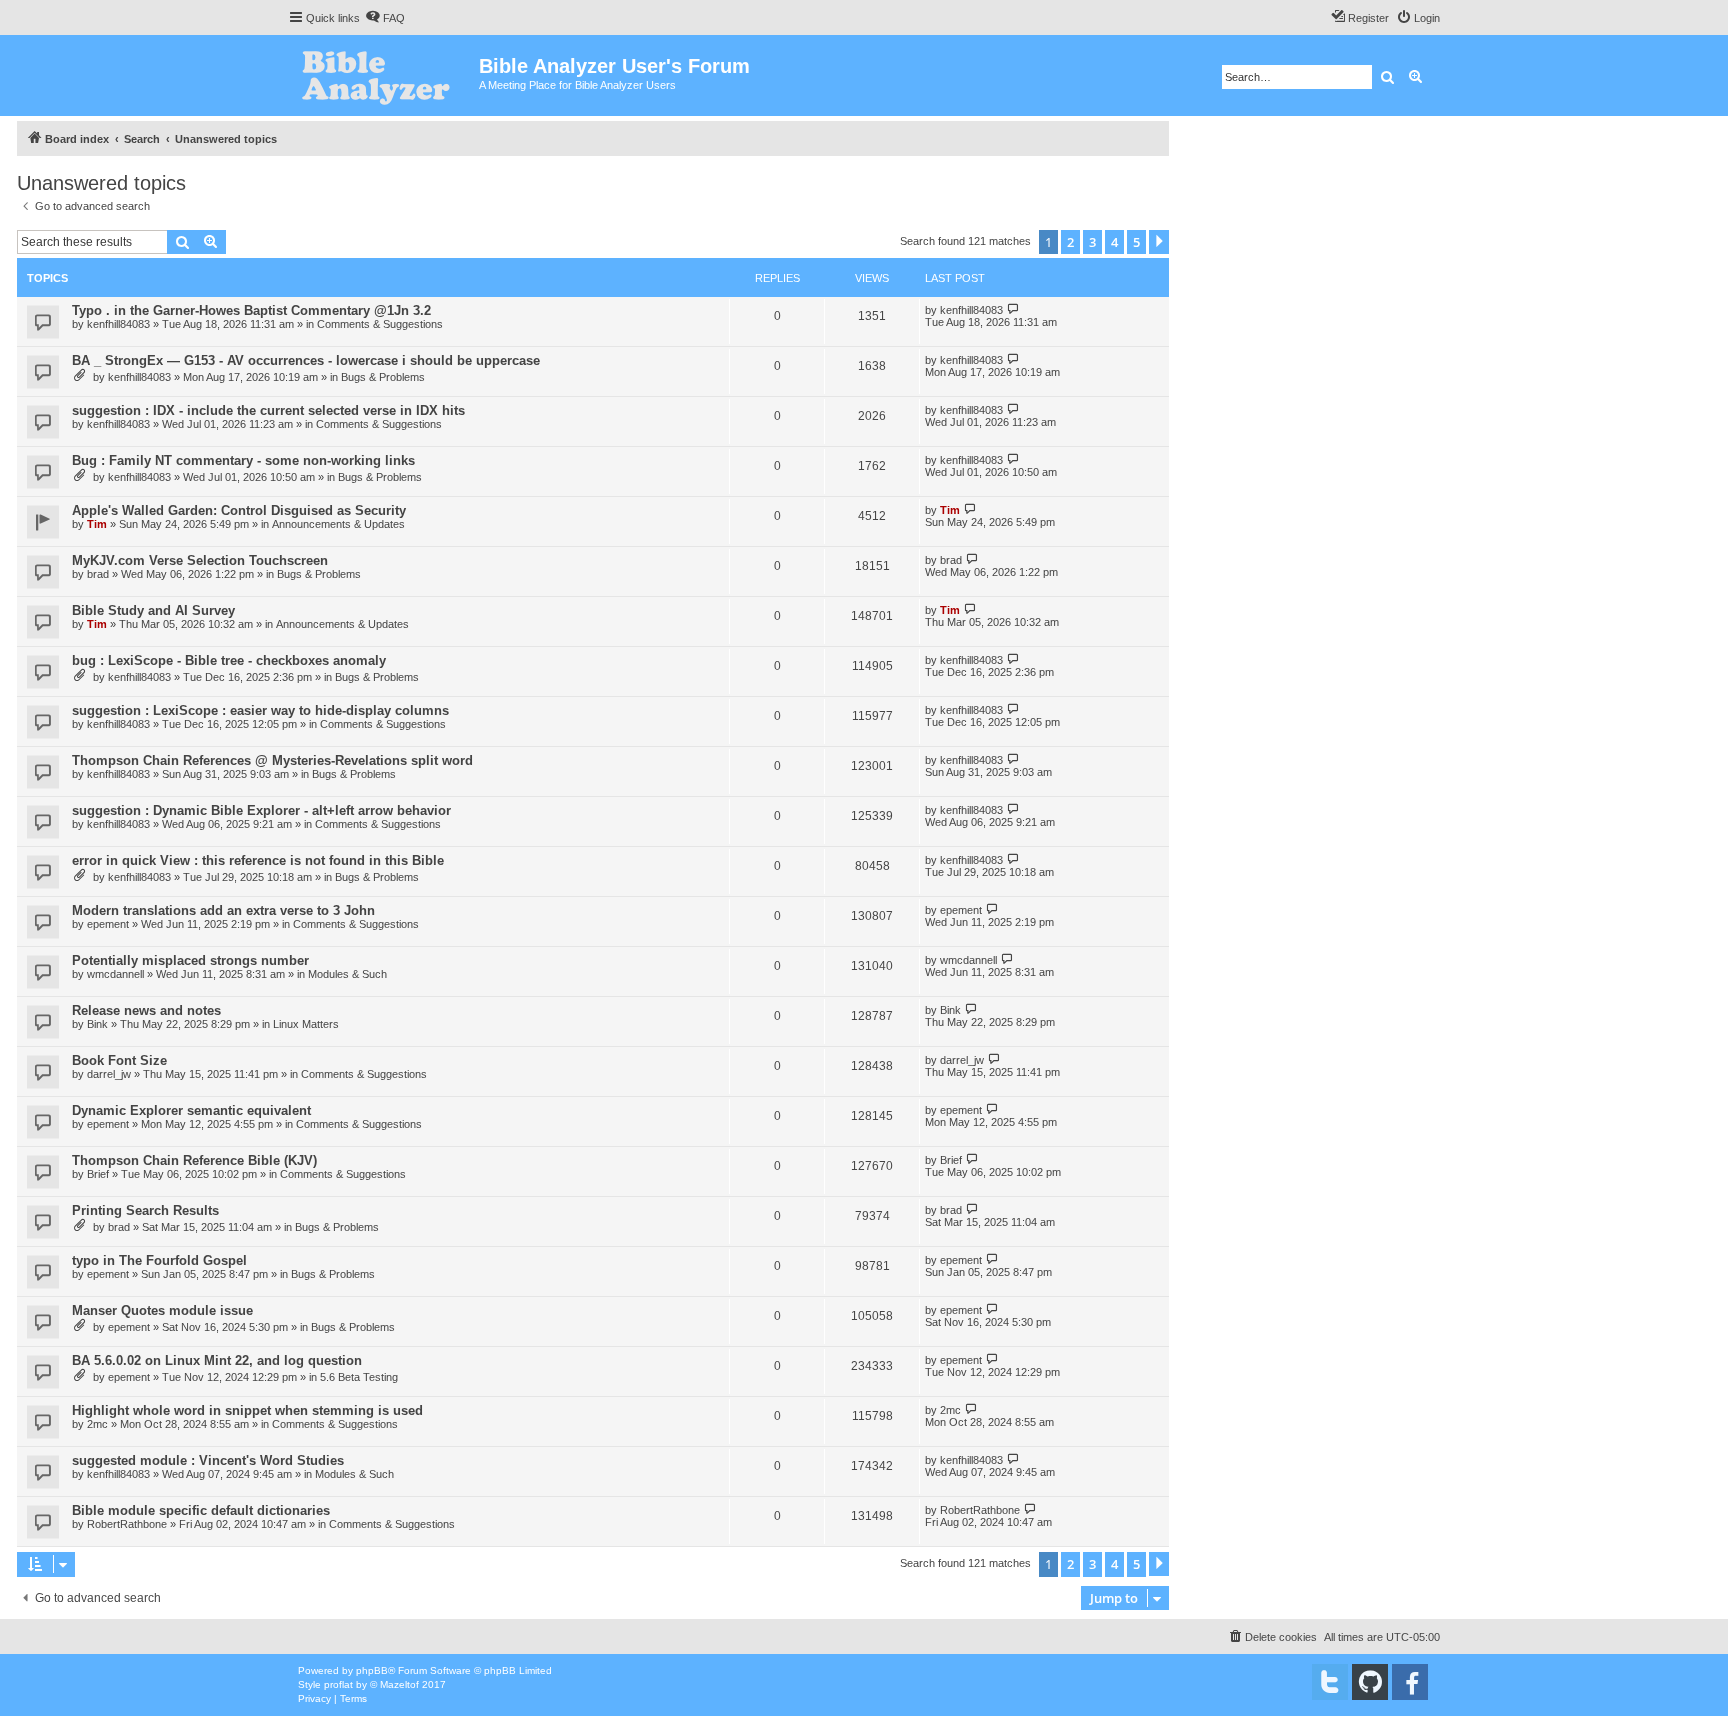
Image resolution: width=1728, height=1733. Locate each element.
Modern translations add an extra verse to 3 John (223, 910)
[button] (1159, 242)
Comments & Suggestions (380, 324)
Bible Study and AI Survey (153, 610)
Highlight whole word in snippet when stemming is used (247, 1410)
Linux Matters (306, 1024)
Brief (98, 1174)
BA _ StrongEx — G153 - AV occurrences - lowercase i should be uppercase (306, 360)
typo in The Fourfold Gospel (159, 1260)
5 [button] (1136, 242)
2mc (97, 1424)
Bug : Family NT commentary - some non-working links (243, 460)
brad (98, 574)
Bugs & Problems (383, 377)
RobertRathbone (127, 1524)
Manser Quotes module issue (162, 1310)
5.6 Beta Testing (359, 1377)
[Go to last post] (1013, 309)
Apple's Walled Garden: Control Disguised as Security (239, 510)
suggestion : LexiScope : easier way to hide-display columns (260, 710)
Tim (97, 524)
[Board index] (383, 75)
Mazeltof (399, 1684)
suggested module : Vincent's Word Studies (208, 1460)
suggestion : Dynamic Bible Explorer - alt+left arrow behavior (261, 810)
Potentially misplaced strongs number (190, 960)
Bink (97, 1024)
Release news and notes (146, 1010)
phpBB (372, 1670)
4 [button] (1114, 242)
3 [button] (1092, 242)
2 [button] (1070, 242)
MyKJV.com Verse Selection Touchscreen (200, 560)
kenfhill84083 (118, 324)
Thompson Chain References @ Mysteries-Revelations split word (272, 760)
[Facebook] (1410, 1682)
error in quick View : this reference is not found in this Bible (258, 860)
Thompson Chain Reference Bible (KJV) (194, 1160)
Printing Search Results (145, 1210)
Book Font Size (119, 1060)
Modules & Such (347, 974)
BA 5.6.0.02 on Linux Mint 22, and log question (217, 1360)
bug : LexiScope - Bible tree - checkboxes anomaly (229, 660)
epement (108, 924)
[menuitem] (385, 18)
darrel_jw (109, 1074)
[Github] (1370, 1682)
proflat (338, 1684)
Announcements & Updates (338, 524)
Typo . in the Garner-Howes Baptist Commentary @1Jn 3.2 (251, 310)
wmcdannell (115, 974)
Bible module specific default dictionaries (201, 1510)
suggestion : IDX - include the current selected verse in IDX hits (268, 410)
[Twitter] (1330, 1682)
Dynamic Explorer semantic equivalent (191, 1110)
